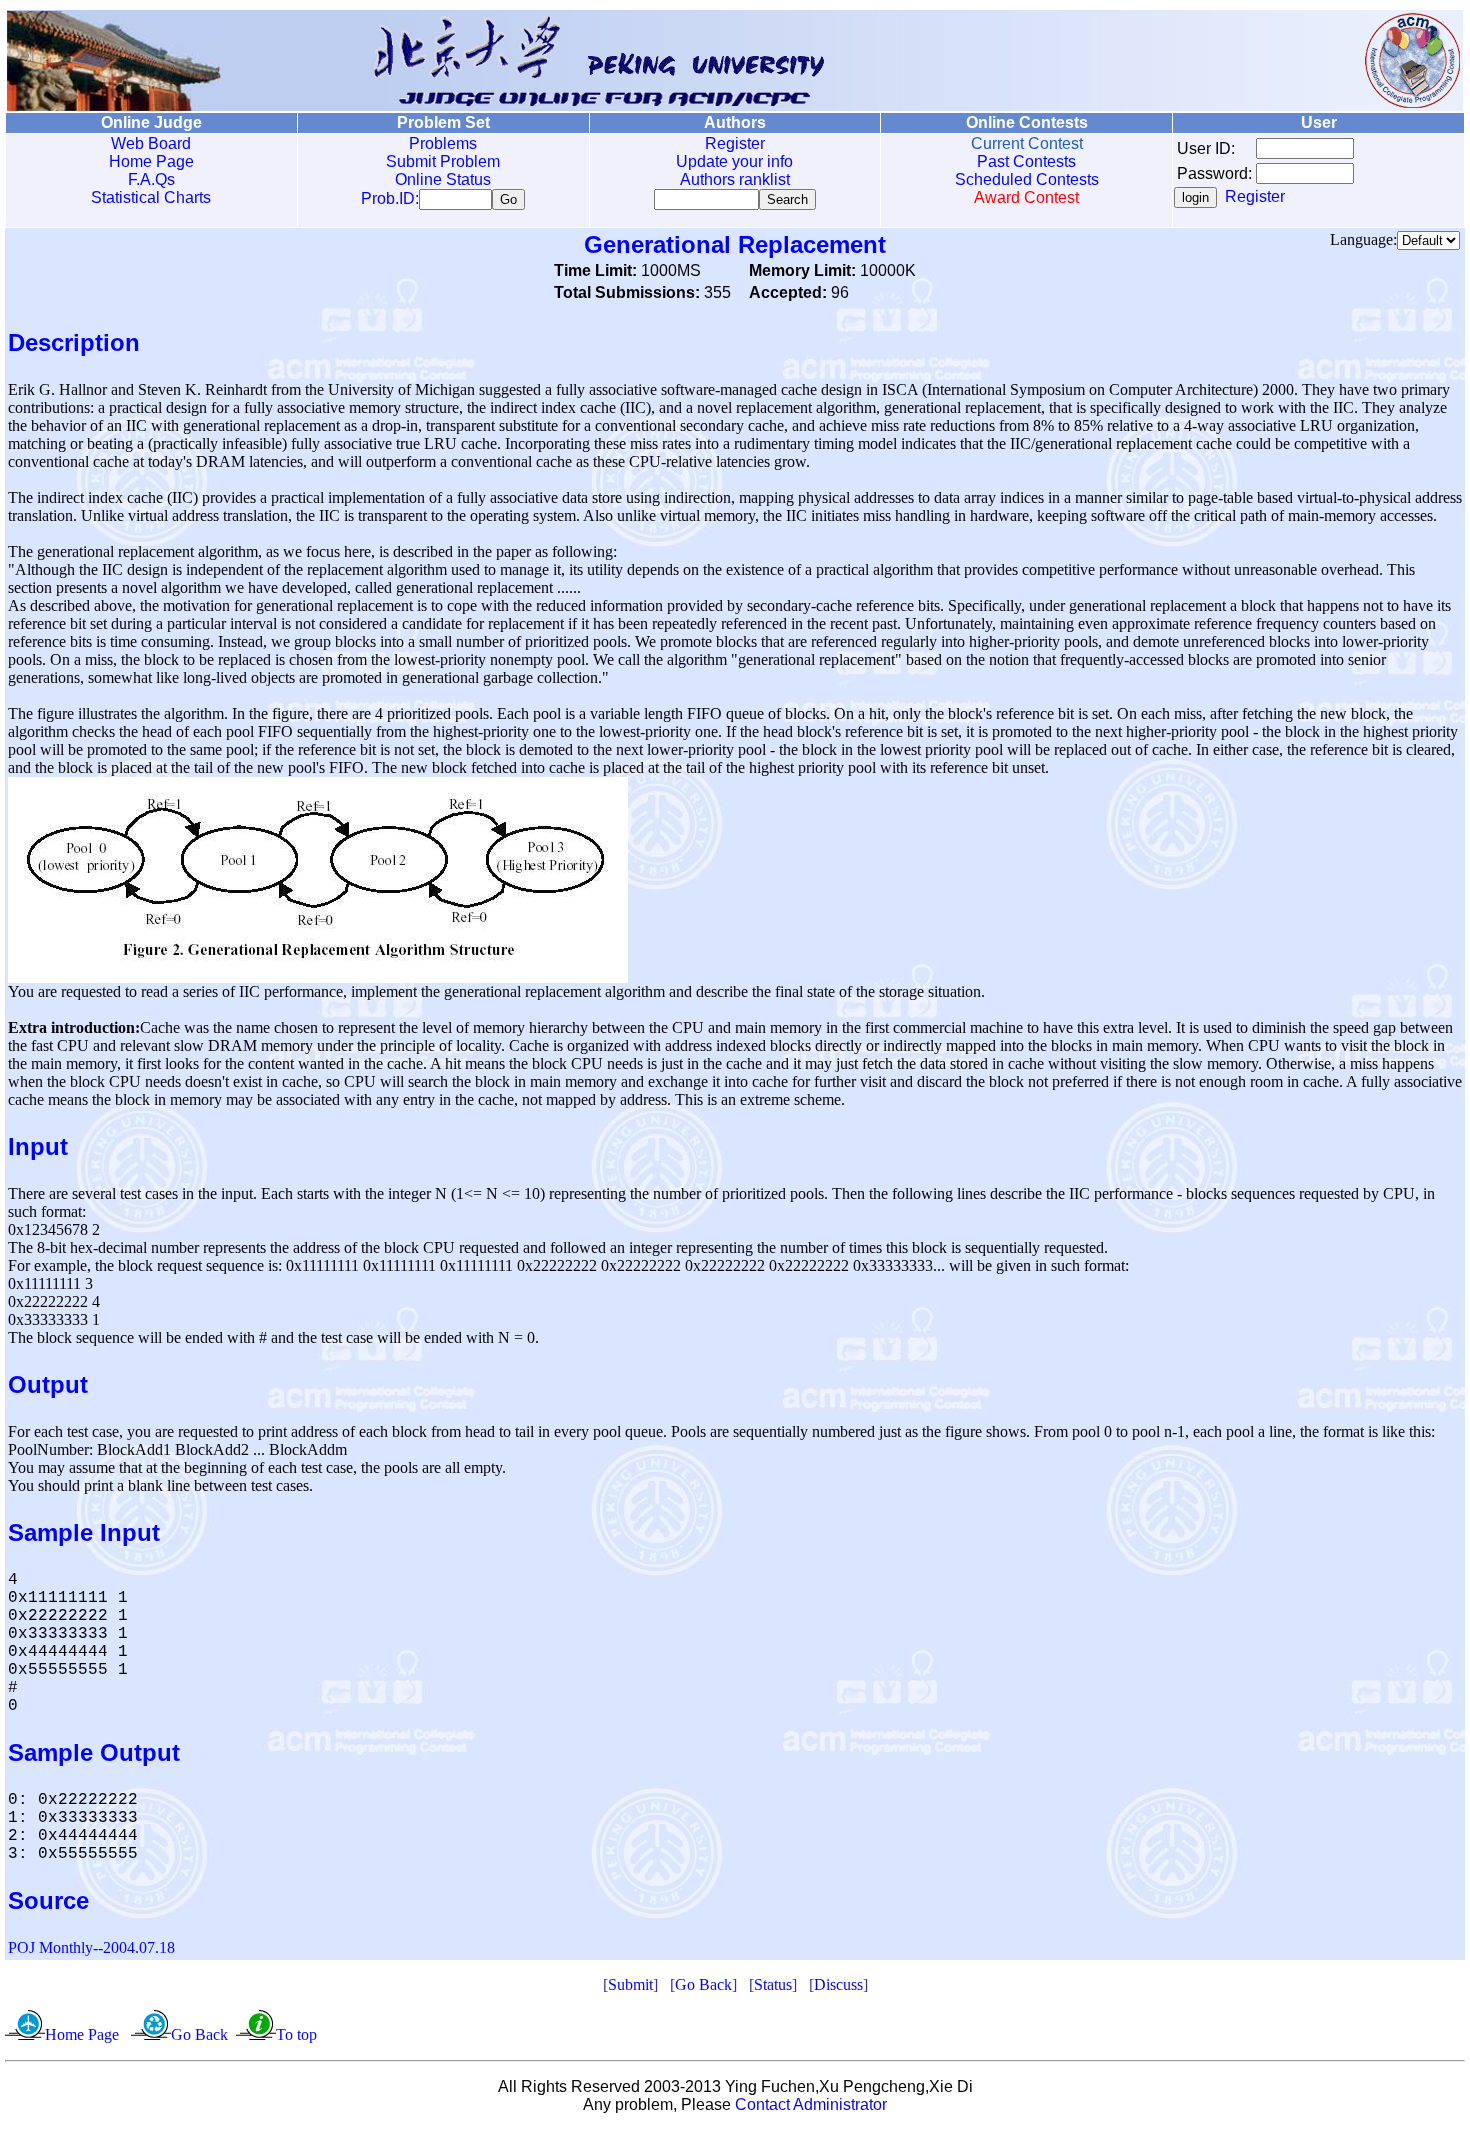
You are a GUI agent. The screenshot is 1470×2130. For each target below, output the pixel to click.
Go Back (703, 1984)
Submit (630, 1984)
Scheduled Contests (1027, 179)
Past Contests (1026, 161)
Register (735, 143)
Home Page (151, 161)
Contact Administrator (811, 2104)
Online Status (443, 179)
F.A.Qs (151, 179)
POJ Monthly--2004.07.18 (91, 1947)
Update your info (734, 161)
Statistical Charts (151, 197)
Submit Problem (443, 161)
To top (296, 2034)
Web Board (151, 143)
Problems (443, 143)
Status (773, 1984)
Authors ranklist (735, 179)
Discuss (838, 1984)
